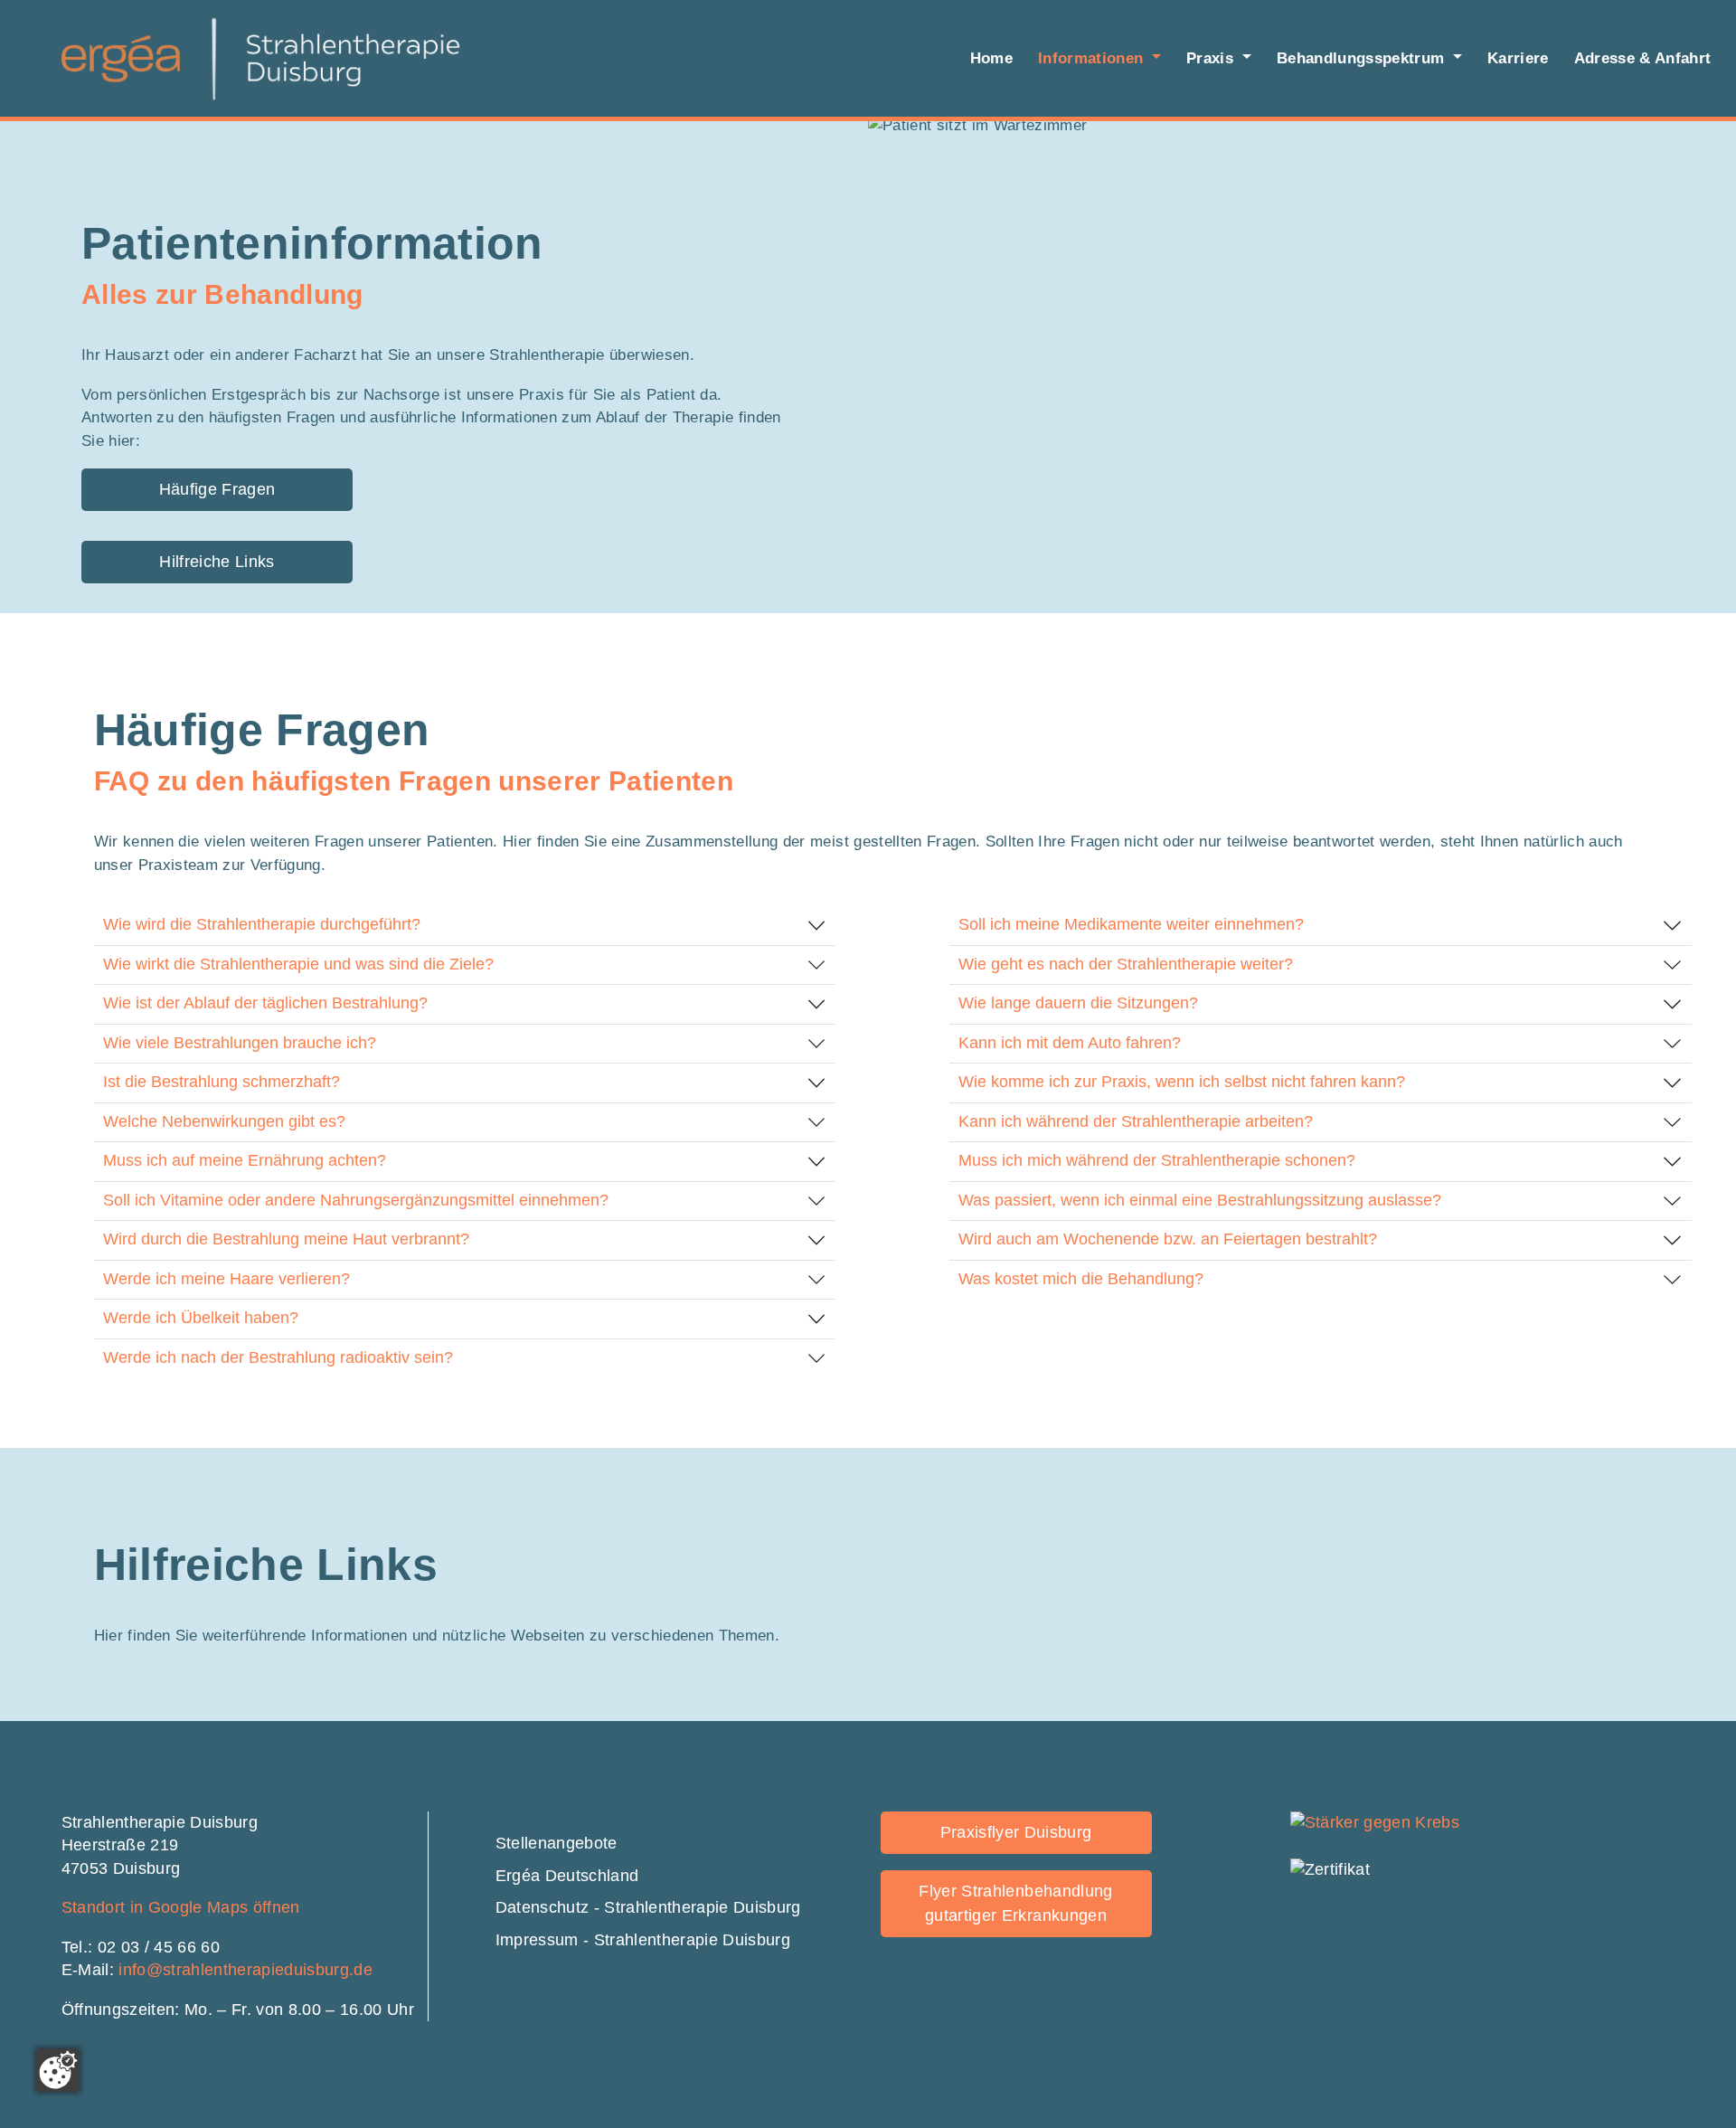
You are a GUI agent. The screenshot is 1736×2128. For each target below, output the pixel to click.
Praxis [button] (1212, 58)
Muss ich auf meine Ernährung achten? (245, 1160)
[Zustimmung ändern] (58, 2070)
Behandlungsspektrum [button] (1363, 58)
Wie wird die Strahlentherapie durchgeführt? (262, 924)
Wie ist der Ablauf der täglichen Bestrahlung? (265, 1003)
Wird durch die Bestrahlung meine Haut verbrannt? (286, 1239)
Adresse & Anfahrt (1643, 58)
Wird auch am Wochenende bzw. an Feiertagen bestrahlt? (1168, 1239)
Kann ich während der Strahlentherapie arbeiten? (1136, 1121)
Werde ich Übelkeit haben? (201, 1318)
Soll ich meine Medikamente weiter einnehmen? (1131, 924)
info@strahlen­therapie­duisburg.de (245, 1970)
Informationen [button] (1093, 58)
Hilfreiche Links (217, 562)
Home (991, 58)
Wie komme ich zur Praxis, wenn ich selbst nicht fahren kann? (1182, 1082)
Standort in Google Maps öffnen (181, 1907)
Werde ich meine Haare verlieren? (226, 1279)
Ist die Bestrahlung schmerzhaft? (222, 1082)
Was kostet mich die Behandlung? (1081, 1279)
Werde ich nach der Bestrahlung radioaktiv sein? (278, 1357)
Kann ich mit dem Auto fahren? (1070, 1043)
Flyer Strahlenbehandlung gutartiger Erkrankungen (1015, 1903)
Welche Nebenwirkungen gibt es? (224, 1121)
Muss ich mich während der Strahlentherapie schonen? (1157, 1160)
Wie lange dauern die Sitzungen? (1078, 1003)
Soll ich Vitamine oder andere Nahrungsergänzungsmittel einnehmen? (356, 1200)
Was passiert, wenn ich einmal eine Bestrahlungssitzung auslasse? (1200, 1200)
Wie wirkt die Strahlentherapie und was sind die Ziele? (298, 964)
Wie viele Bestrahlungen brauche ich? (240, 1043)
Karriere (1518, 58)
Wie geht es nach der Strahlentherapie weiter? (1126, 964)
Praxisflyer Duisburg (1016, 1832)
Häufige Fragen (217, 489)
